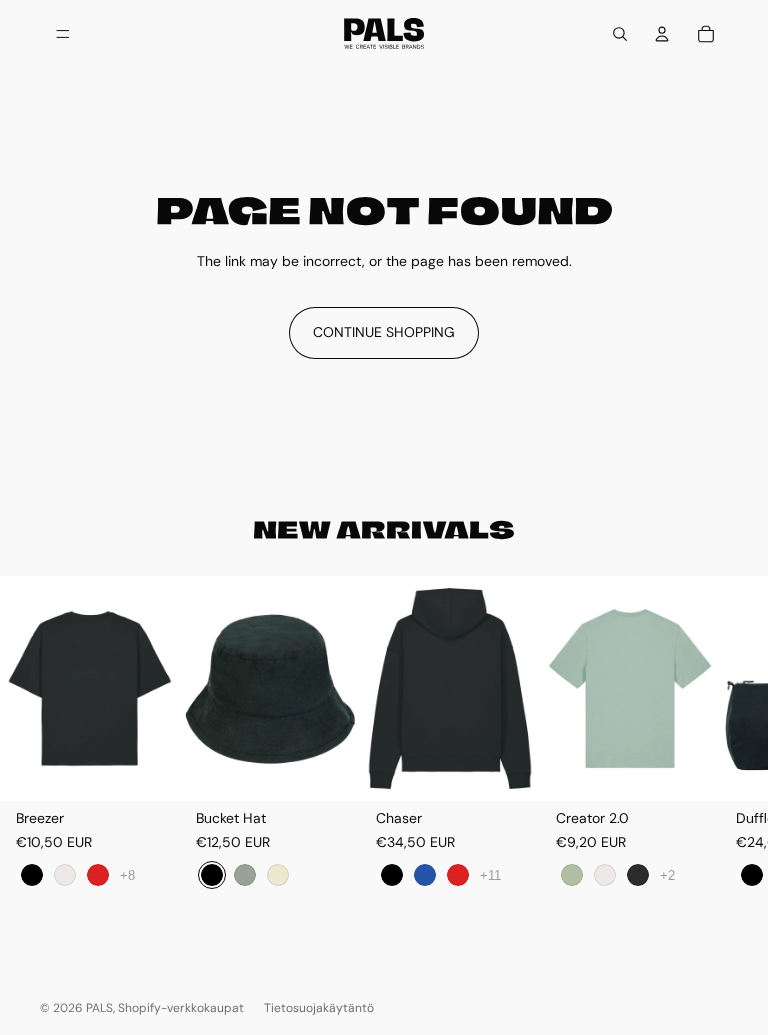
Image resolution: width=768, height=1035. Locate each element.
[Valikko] (63, 34)
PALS (99, 1008)
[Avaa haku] (620, 34)
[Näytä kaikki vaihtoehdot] (127, 874)
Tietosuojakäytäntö (319, 1008)
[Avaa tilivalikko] (662, 34)
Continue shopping (384, 332)
